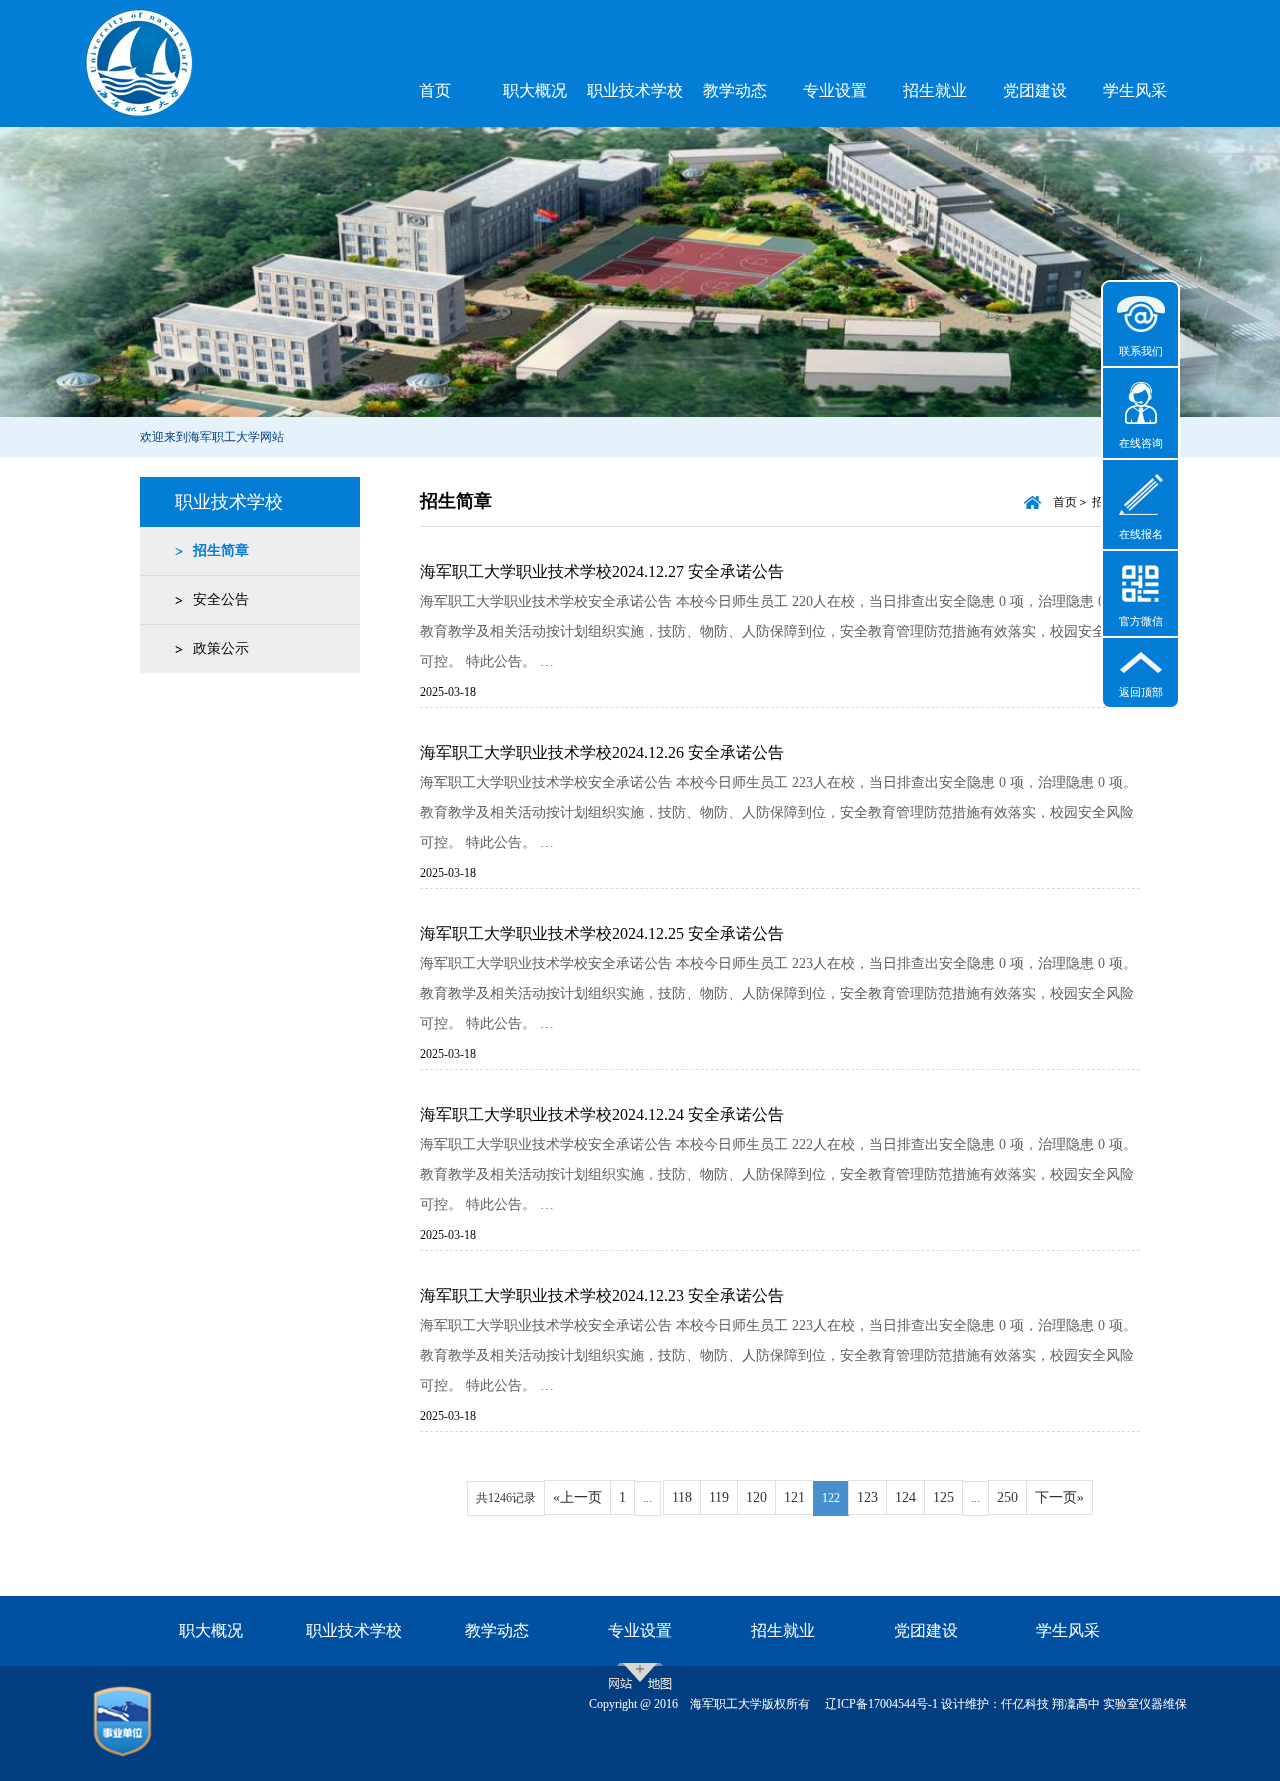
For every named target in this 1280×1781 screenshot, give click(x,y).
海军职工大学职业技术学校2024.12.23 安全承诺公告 (602, 1295)
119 (719, 1497)
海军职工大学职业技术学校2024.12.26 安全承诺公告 (602, 752)
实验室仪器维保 (1145, 1704)
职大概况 (535, 90)
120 (756, 1497)
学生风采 (1135, 90)
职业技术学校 (635, 90)
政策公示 (221, 648)
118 (682, 1497)
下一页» (1059, 1497)
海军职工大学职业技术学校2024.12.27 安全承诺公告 (602, 571)
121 (794, 1497)
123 (867, 1497)
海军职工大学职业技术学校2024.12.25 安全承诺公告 (602, 933)
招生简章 (221, 550)
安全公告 (221, 599)
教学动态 (735, 90)
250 (1007, 1497)
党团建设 (1035, 90)
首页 (435, 90)
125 (943, 1497)
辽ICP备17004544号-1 (881, 1704)
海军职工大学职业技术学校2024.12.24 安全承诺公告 (602, 1114)
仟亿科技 (1025, 1704)
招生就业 (935, 90)
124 (905, 1497)
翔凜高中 (1076, 1704)
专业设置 (835, 90)
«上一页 (577, 1497)
